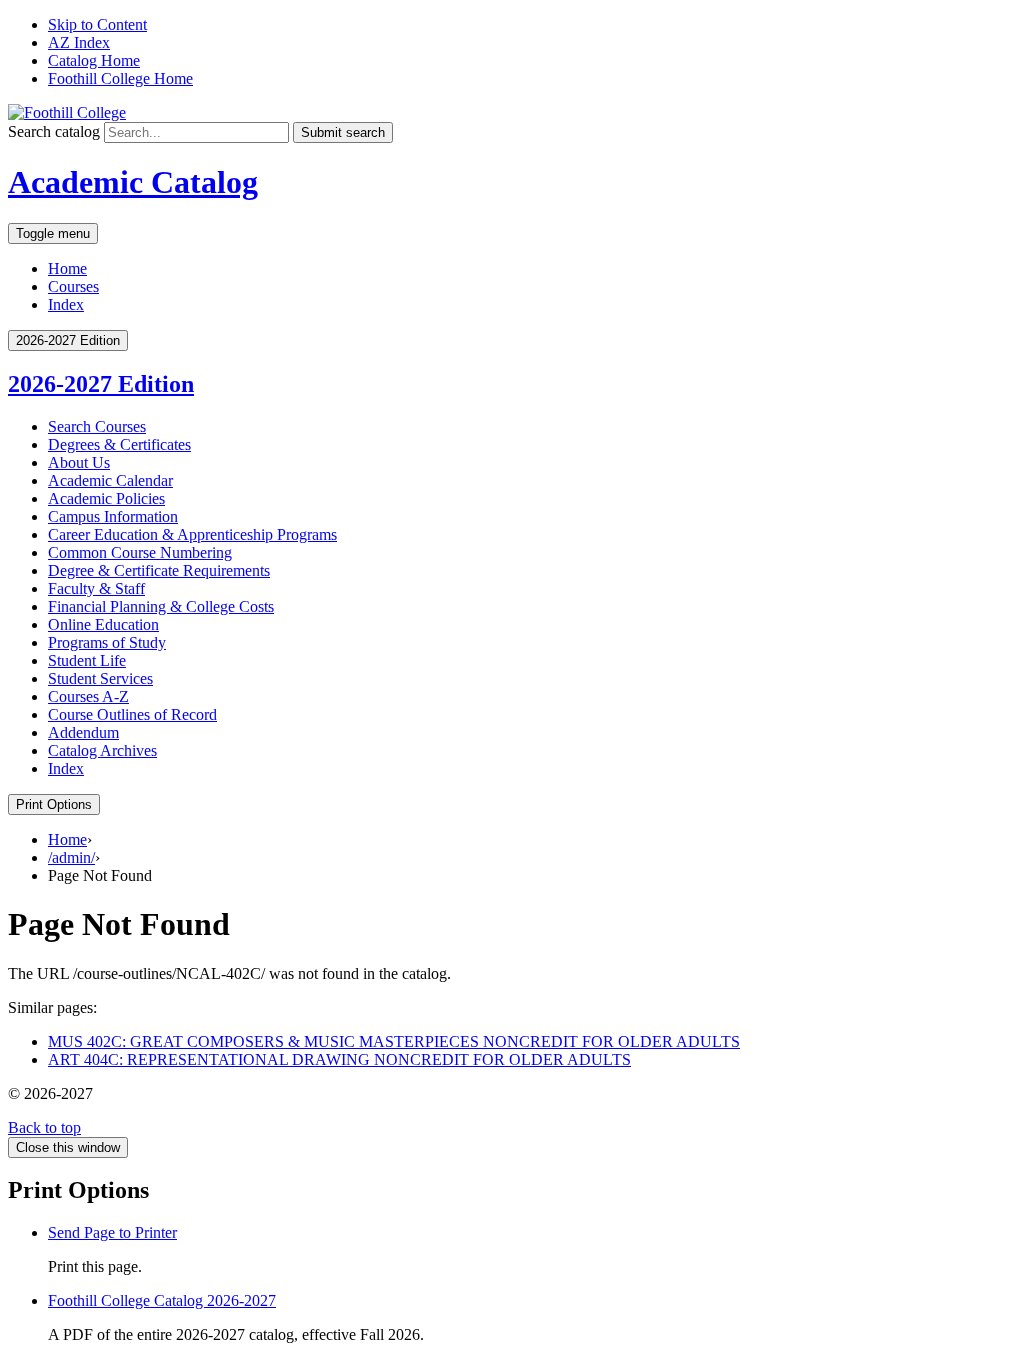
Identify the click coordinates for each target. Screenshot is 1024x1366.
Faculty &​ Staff (96, 588)
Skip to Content (97, 24)
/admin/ (71, 857)
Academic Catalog (133, 182)
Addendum (83, 732)
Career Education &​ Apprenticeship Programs (192, 534)
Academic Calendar (110, 480)
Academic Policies (106, 498)
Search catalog (54, 131)
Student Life (87, 660)
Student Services (100, 678)
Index (66, 304)
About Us (79, 462)
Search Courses (97, 426)
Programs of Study (107, 642)
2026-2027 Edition (101, 384)
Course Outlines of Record (132, 714)
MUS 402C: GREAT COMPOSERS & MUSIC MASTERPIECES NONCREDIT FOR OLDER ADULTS (394, 1041)
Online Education (103, 624)
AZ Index (79, 42)
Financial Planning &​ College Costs (161, 606)
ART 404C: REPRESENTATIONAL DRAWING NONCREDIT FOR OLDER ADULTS (339, 1059)
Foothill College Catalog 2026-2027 (162, 1300)
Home (67, 268)
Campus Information (113, 516)
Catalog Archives (102, 750)
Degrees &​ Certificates (119, 444)
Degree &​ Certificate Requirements (159, 570)
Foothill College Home (120, 78)
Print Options (54, 804)
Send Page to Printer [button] (112, 1232)
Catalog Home (94, 60)
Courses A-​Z (88, 696)
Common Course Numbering (140, 552)
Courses (73, 286)
